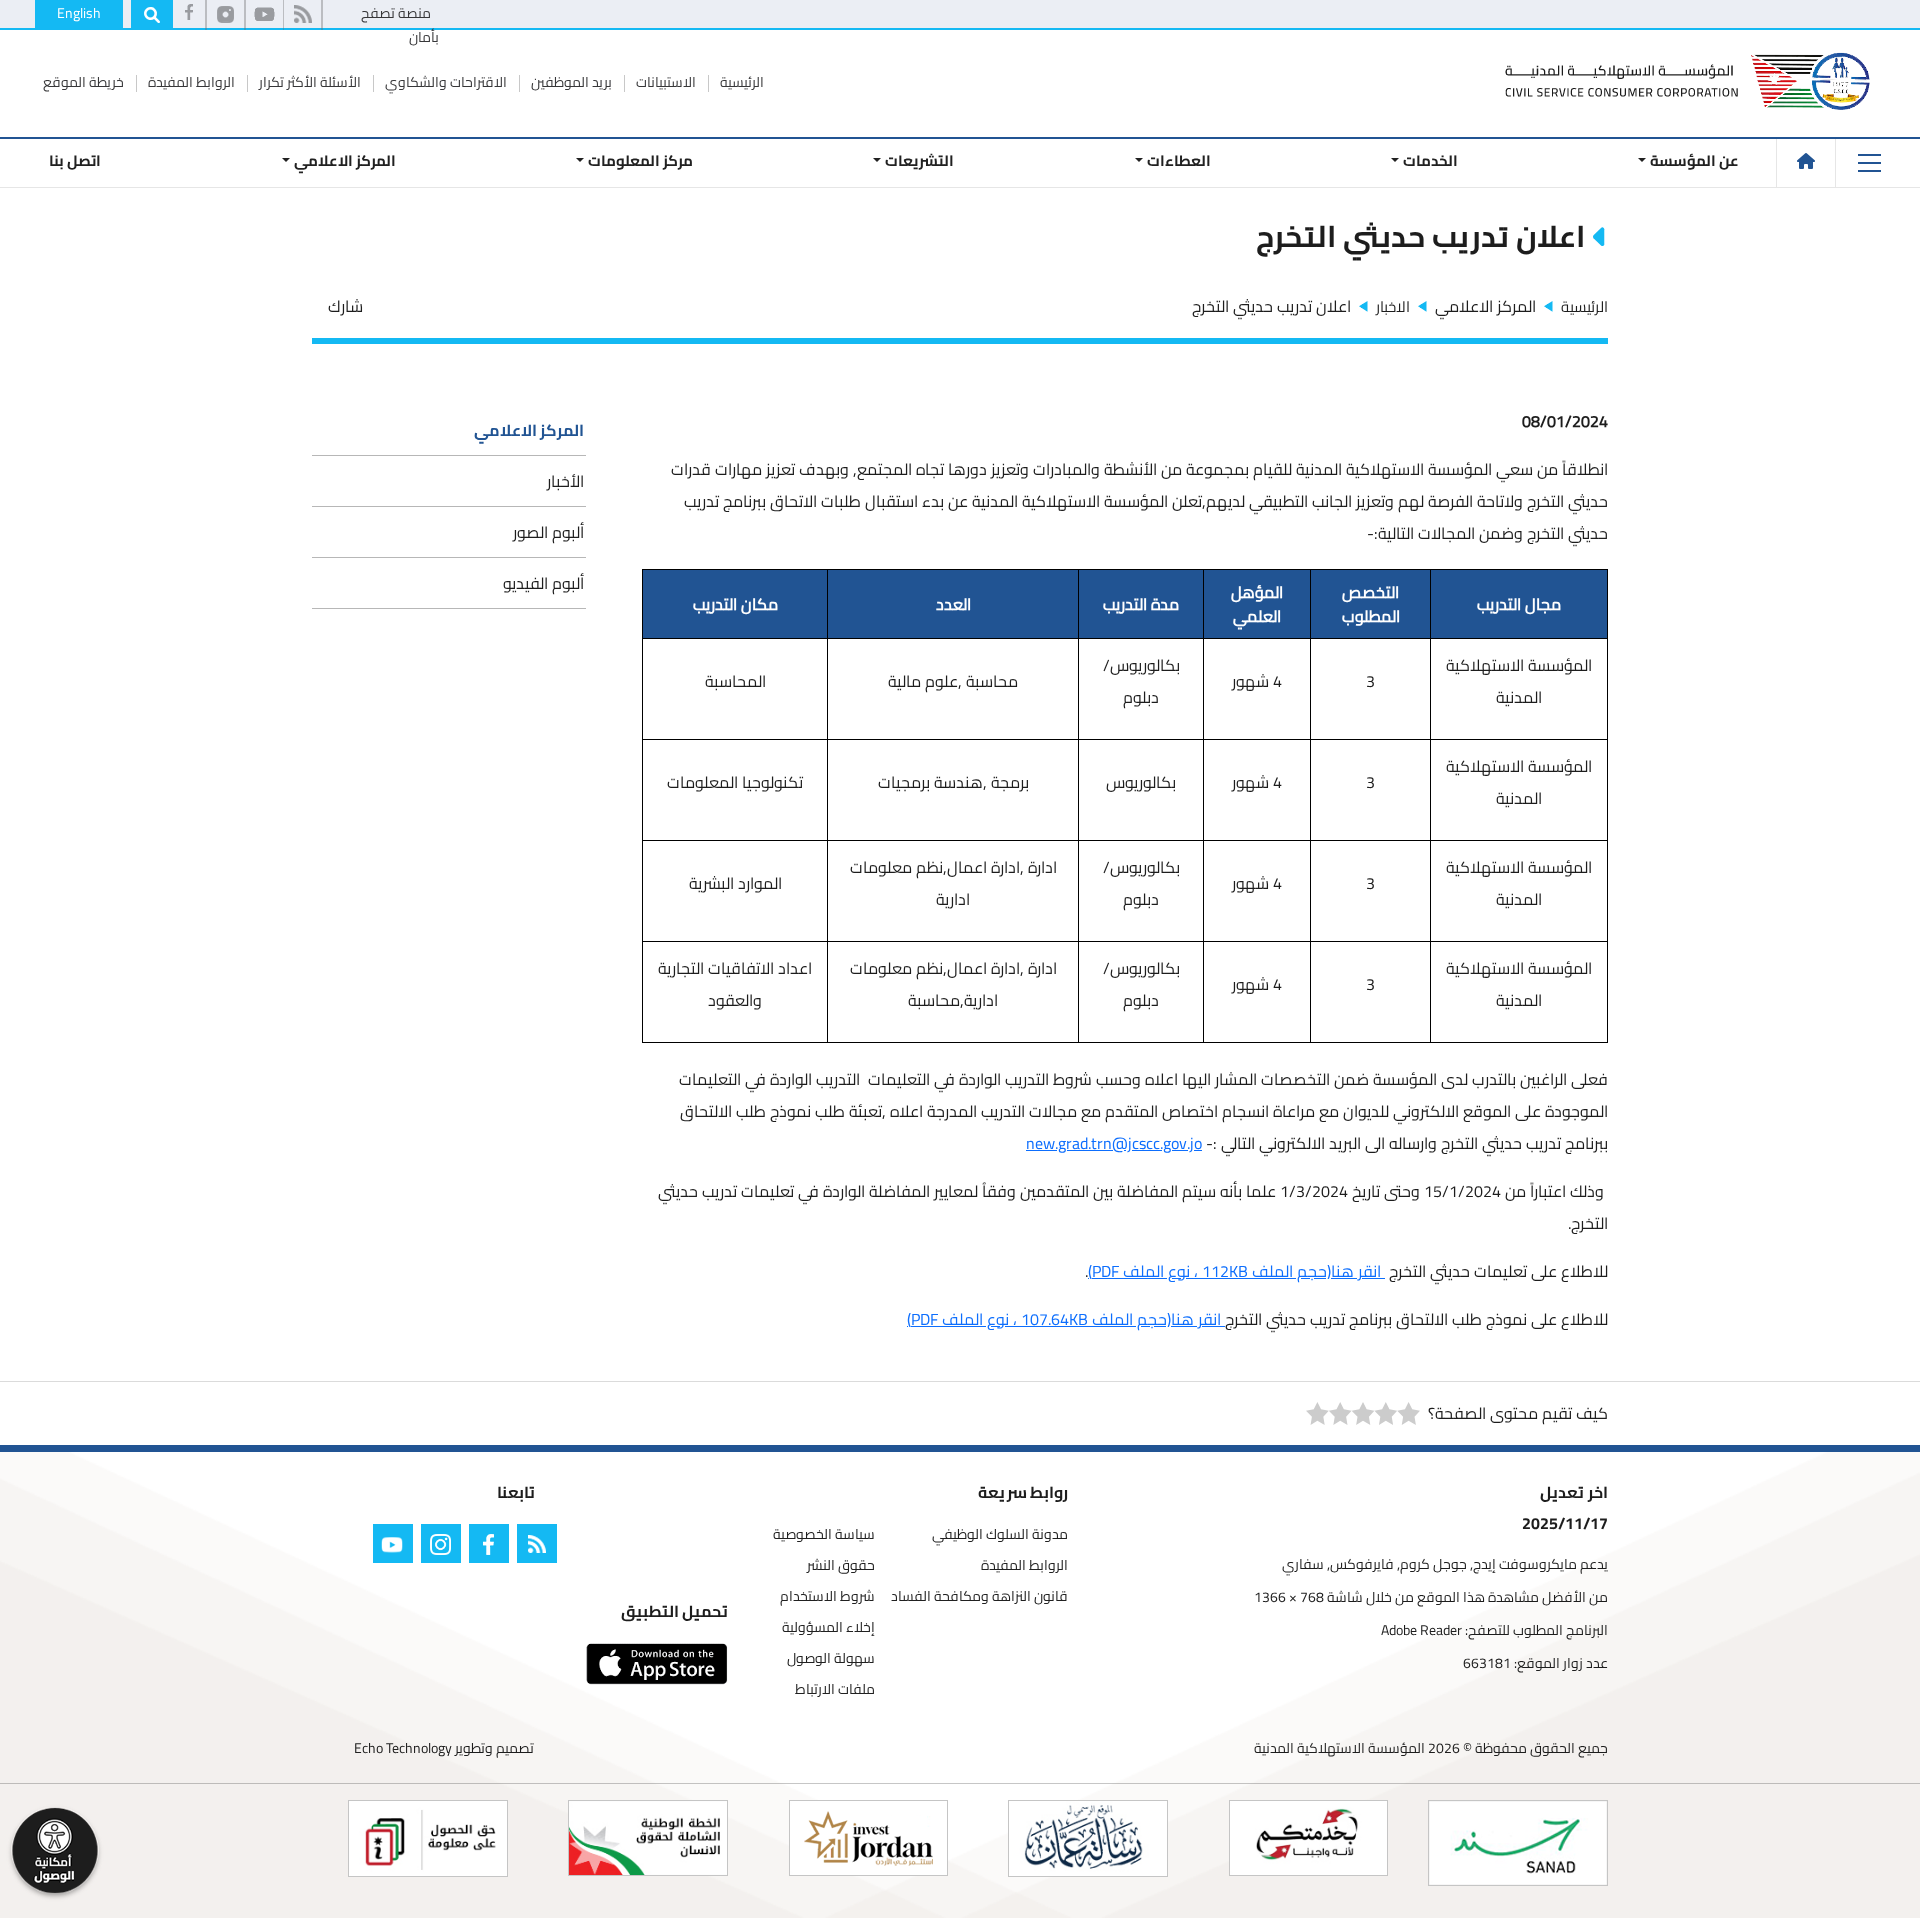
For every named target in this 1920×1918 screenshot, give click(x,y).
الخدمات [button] (1430, 160)
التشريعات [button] (919, 160)
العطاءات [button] (1178, 160)
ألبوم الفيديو (543, 583)
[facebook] (189, 15)
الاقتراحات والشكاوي (444, 82)
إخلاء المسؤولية (828, 1627)
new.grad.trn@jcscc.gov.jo (1114, 1143)
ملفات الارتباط (835, 1689)
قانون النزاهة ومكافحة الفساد (979, 1596)
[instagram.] (225, 15)
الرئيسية (740, 82)
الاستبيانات (664, 82)
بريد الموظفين (570, 82)
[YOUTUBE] (397, 1547)
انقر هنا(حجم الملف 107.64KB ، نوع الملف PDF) (1066, 1319)
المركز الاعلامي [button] (344, 160)
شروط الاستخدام (827, 1596)
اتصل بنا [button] (75, 160)
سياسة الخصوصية (824, 1534)
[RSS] (302, 15)
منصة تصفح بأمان (400, 25)
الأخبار (565, 481)
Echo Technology (403, 1748)
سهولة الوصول (831, 1658)
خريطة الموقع (83, 82)
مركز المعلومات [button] (640, 160)
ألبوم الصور (548, 532)
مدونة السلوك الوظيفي (1000, 1534)
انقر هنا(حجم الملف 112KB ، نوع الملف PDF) (1236, 1271)
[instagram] (445, 1547)
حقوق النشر (841, 1565)
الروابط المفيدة (190, 82)
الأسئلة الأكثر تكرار (308, 82)
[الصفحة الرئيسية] (1806, 161)
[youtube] (264, 15)
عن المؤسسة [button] (1694, 160)
